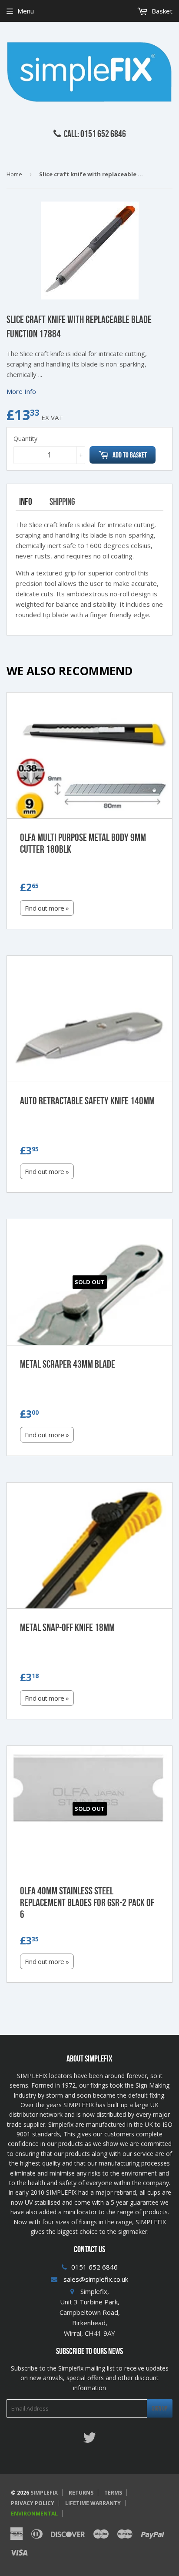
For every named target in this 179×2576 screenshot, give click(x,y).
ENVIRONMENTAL (34, 2514)
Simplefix (44, 2493)
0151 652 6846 (94, 2267)
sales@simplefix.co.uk (96, 2279)
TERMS (113, 2493)
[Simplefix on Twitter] (89, 2440)
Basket (161, 11)
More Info (21, 391)
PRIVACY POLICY (33, 2503)
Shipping (62, 501)
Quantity (25, 439)
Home (14, 174)
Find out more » (47, 908)
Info (26, 501)
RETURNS (81, 2493)
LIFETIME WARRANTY (93, 2503)
